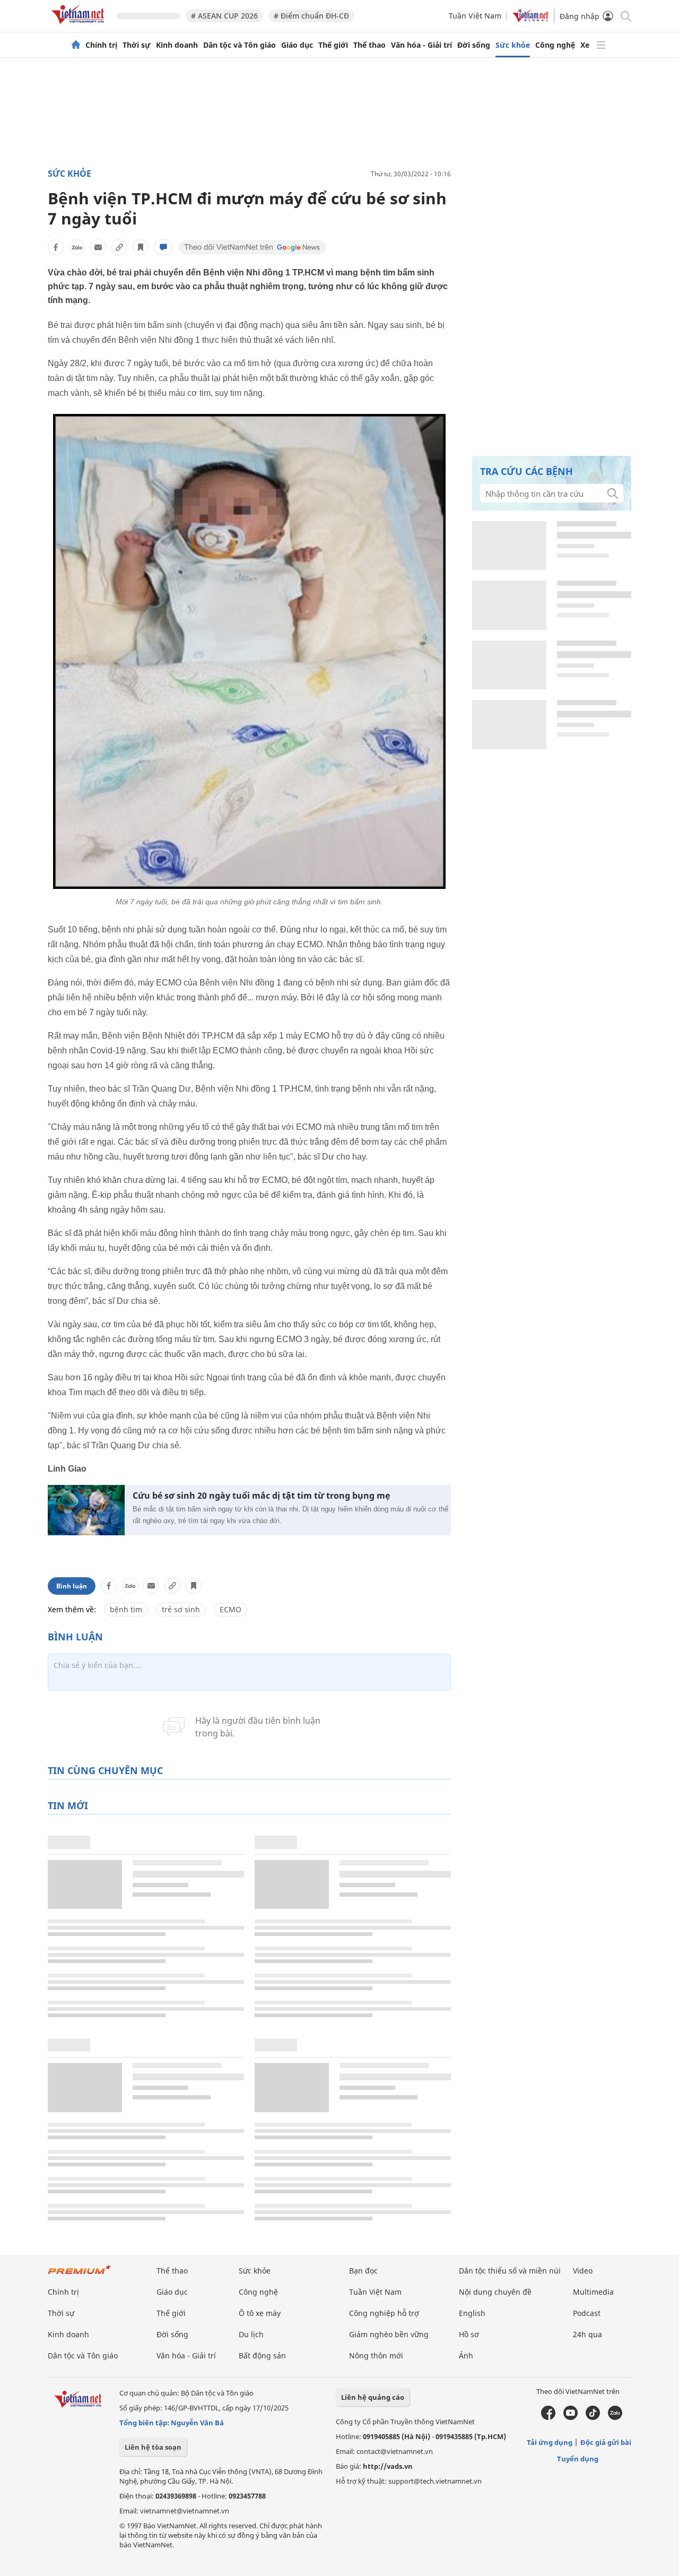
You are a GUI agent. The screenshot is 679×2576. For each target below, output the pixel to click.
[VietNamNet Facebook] (548, 2417)
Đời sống (474, 45)
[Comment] (163, 247)
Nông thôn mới (376, 2355)
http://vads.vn (388, 2466)
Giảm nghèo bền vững (389, 2334)
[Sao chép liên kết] (119, 247)
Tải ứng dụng (550, 2442)
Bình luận (72, 1586)
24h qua (587, 2334)
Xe (585, 45)
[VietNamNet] (76, 45)
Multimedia (593, 2292)
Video (583, 2271)
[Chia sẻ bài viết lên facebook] (56, 247)
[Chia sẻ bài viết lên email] (98, 247)
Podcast (587, 2313)
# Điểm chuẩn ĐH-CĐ (311, 16)
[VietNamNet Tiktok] (593, 2417)
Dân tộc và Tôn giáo (240, 45)
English (472, 2313)
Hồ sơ (469, 2334)
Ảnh (466, 2355)
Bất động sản (262, 2355)
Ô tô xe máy (260, 2313)
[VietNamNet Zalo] (615, 2417)
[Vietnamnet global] (530, 19)
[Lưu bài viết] (141, 247)
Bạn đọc (363, 2271)
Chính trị (101, 45)
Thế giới (333, 45)
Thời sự (137, 45)
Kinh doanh (177, 45)
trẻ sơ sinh (181, 1609)
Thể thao (369, 45)
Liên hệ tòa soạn (153, 2447)
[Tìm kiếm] (625, 16)
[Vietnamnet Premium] (80, 2275)
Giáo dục (297, 45)
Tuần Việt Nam (475, 16)
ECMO (230, 1609)
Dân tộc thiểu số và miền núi (510, 2271)
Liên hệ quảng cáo (373, 2397)
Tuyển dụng (578, 2459)
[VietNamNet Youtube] (571, 2417)
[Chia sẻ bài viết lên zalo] (77, 247)
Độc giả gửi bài (606, 2442)
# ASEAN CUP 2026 (224, 16)
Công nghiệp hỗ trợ (384, 2313)
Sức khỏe (513, 45)
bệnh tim (126, 1609)
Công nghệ (555, 45)
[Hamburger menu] (601, 45)
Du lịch (251, 2334)
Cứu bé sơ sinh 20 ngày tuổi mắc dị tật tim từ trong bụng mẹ (261, 1496)
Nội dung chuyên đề (495, 2292)
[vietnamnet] (80, 26)
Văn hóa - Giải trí (421, 45)
